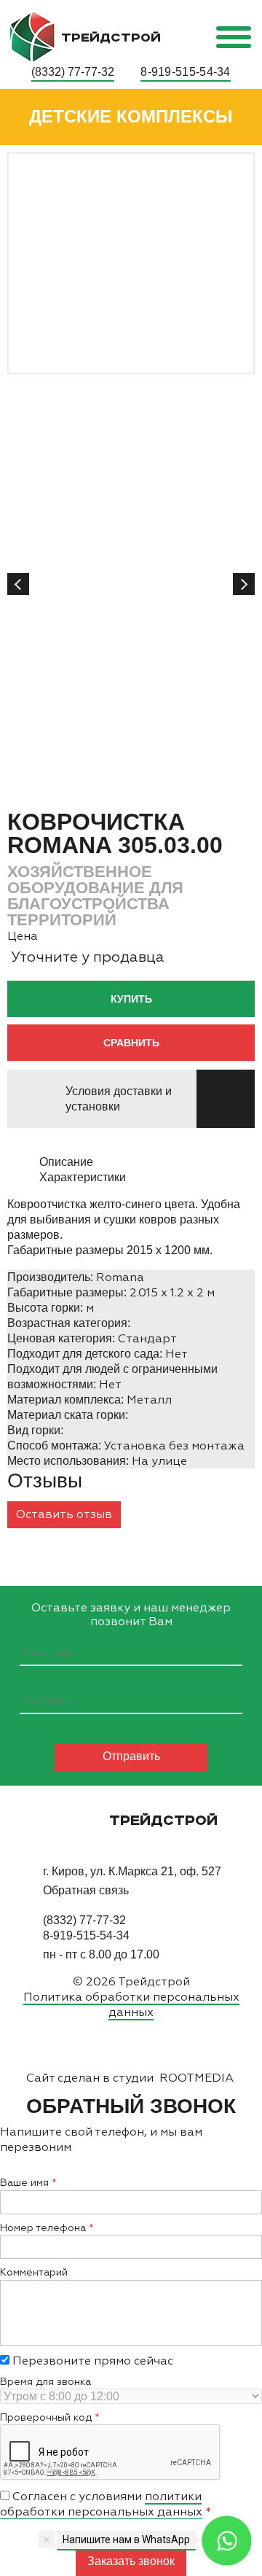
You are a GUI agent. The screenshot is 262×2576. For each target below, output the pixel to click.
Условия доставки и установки (119, 1099)
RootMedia (196, 2078)
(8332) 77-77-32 (73, 72)
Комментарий (34, 2272)
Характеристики (83, 1177)
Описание (66, 1162)
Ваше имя (24, 2183)
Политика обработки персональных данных (131, 2004)
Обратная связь (86, 1890)
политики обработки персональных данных (101, 2504)
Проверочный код (46, 2417)
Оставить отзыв (64, 1514)
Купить (131, 999)
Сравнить (131, 1043)
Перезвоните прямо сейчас (91, 2361)
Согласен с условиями (101, 2504)
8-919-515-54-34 (186, 72)
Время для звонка (45, 2382)
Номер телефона (43, 2228)
